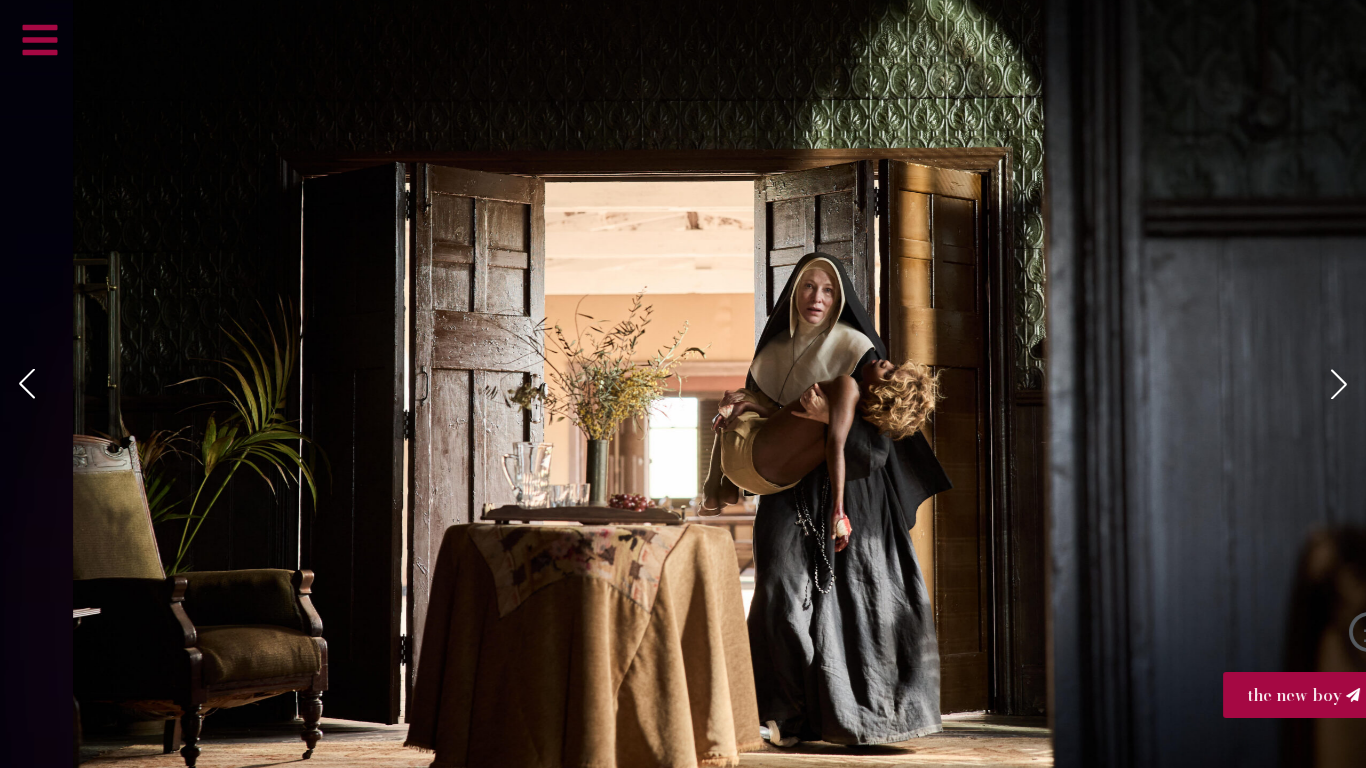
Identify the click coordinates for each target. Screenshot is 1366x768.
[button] (27, 384)
